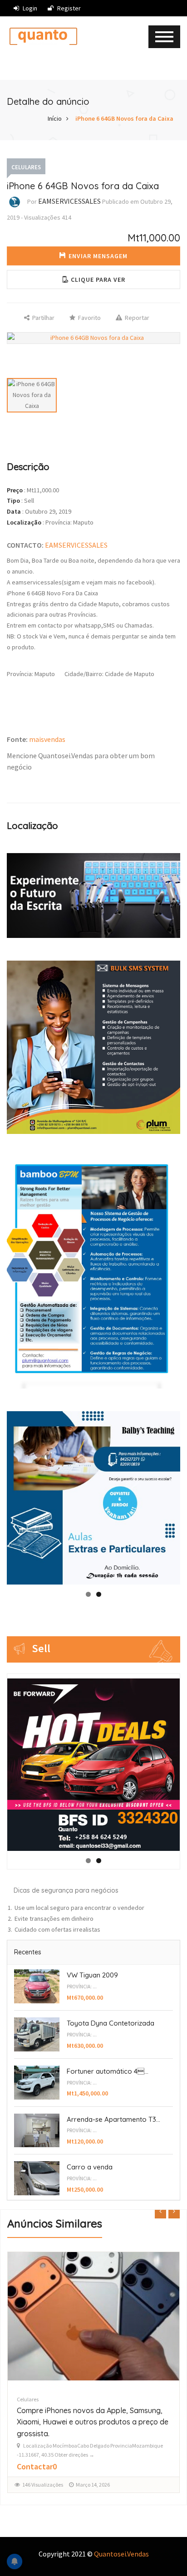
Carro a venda (90, 2167)
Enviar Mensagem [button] (98, 256)
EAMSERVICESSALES (69, 201)
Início (55, 118)
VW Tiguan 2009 (92, 1975)
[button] (93, 280)
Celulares (26, 167)
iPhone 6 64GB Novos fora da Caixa (124, 118)
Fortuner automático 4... (108, 2071)
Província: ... (82, 1987)
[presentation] (160, 2212)
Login (29, 8)
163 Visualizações (43, 2473)
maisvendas (47, 739)
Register (68, 8)
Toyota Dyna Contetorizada (111, 2023)
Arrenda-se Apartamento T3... (113, 2119)
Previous (18, 1493)
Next (169, 1496)
